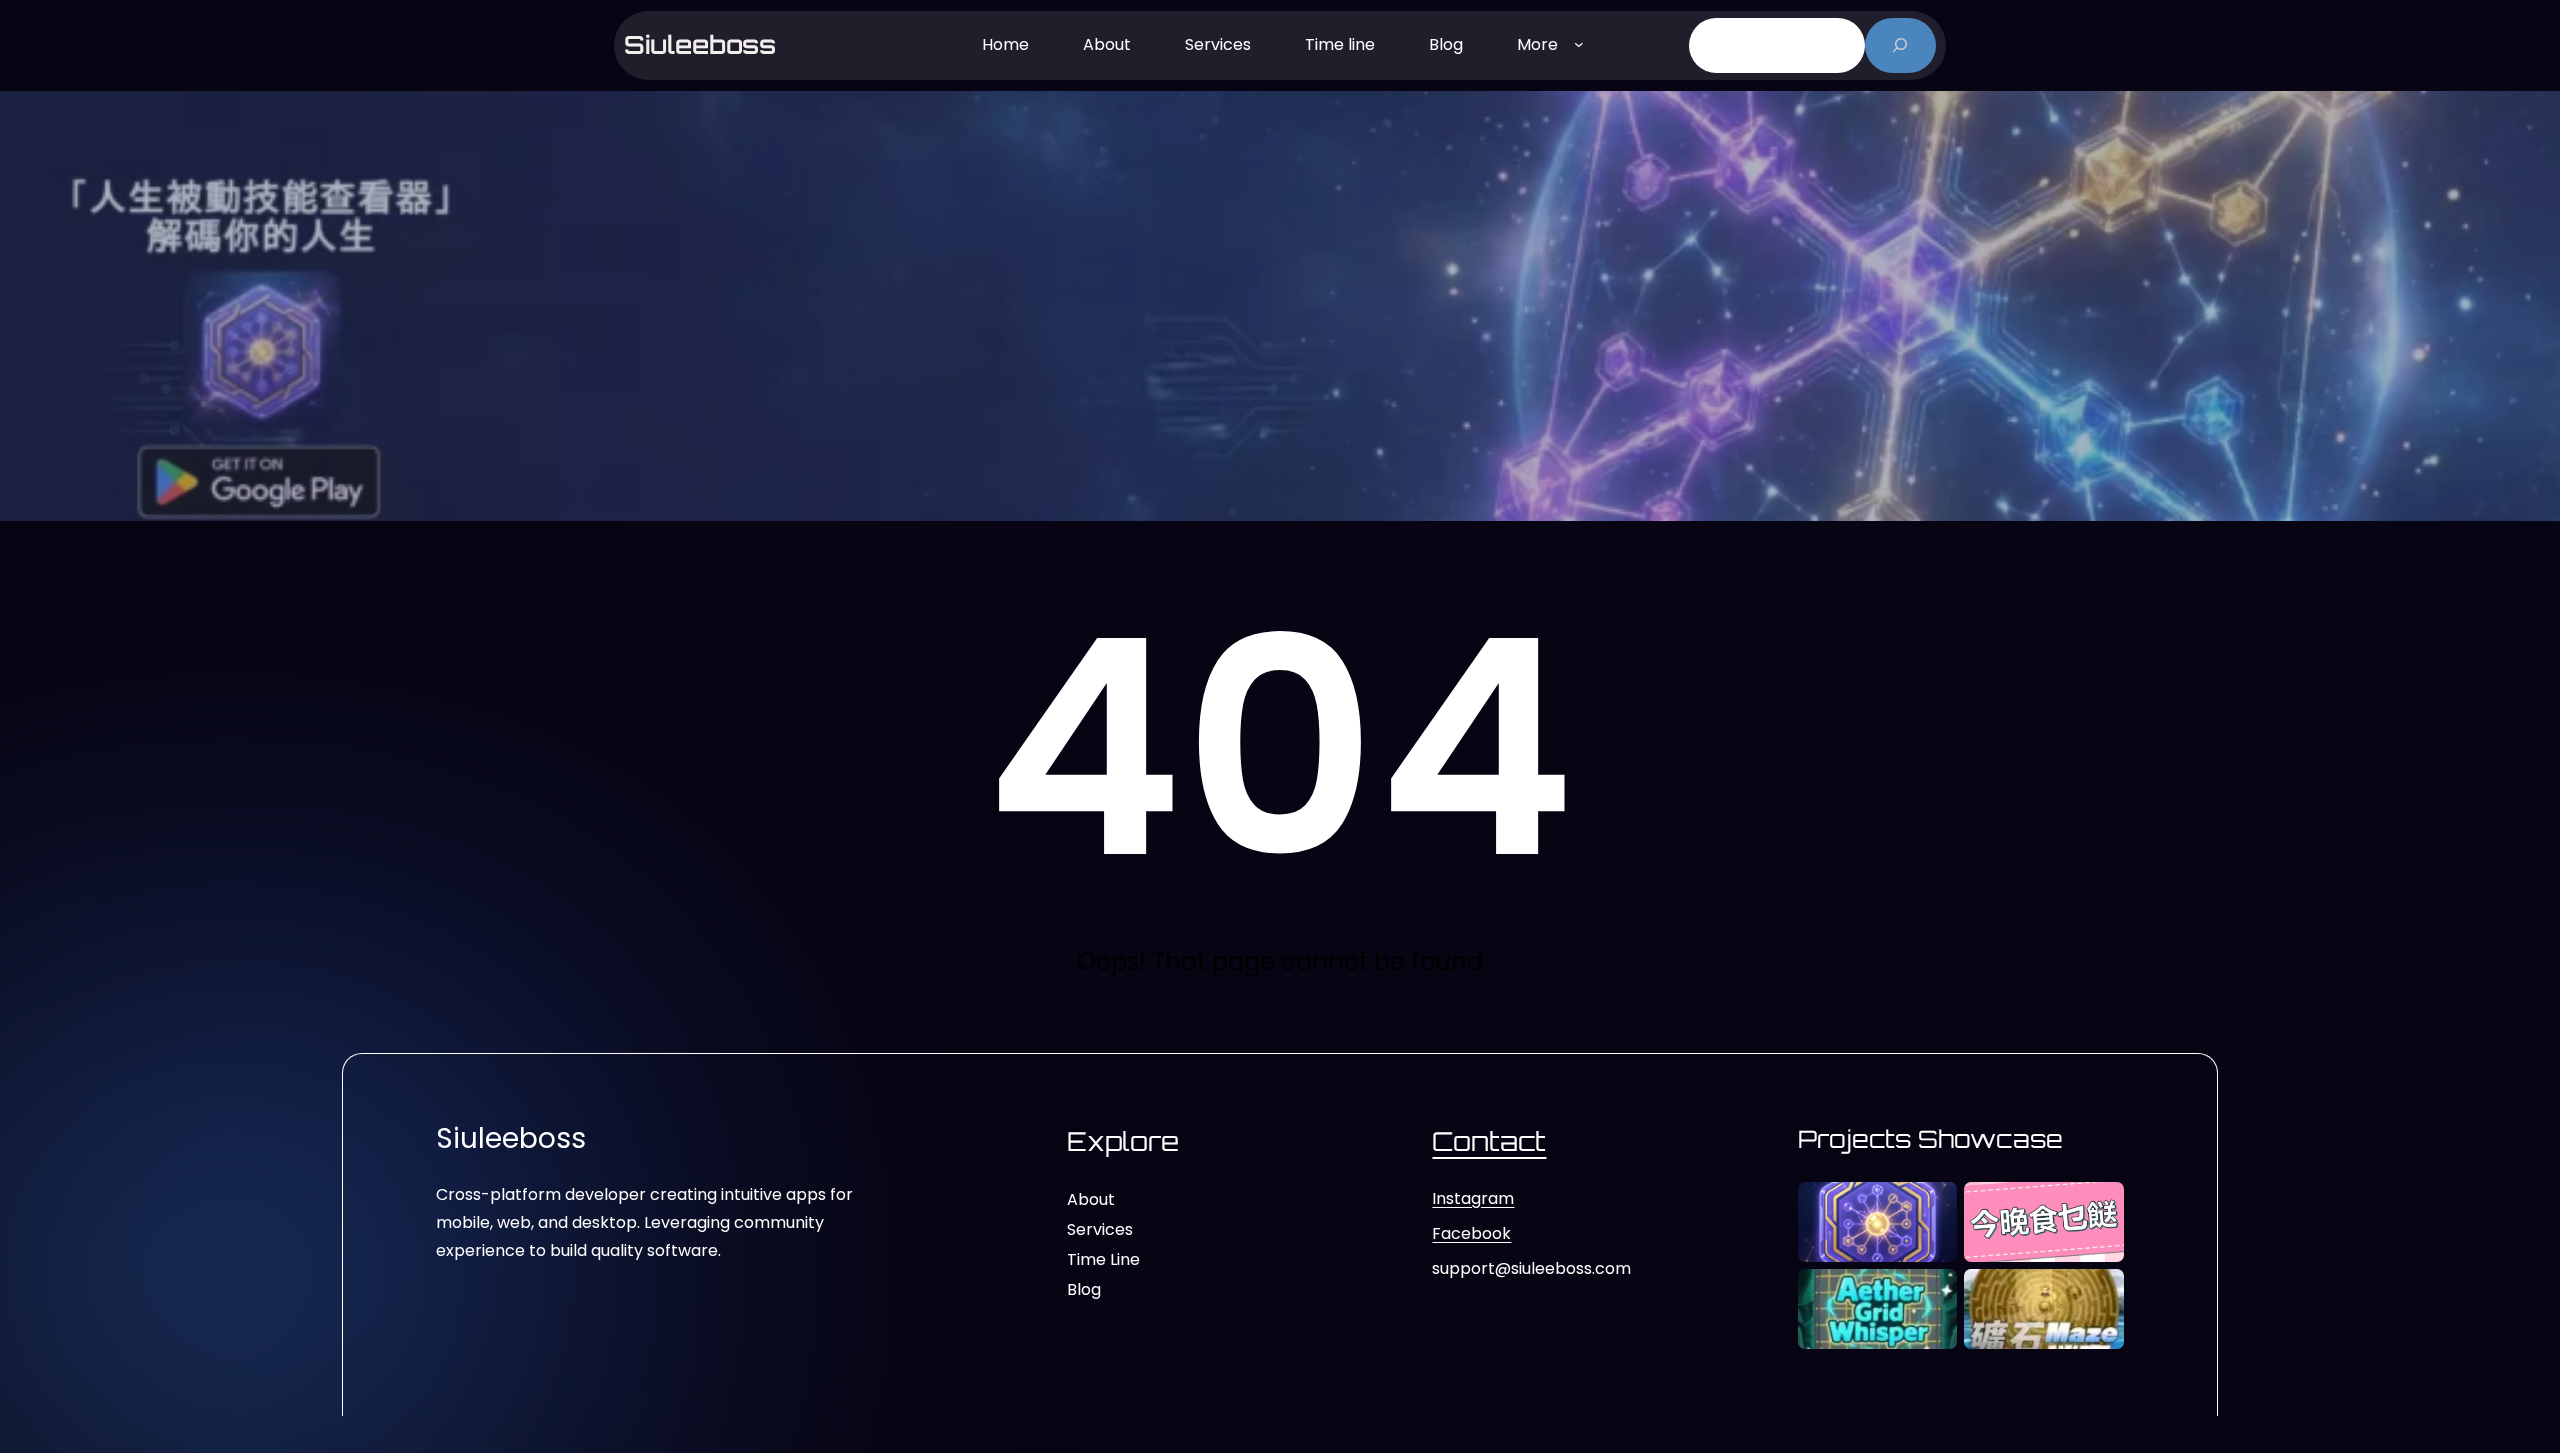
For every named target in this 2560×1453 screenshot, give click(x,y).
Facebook (1471, 1233)
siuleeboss (700, 44)
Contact (1489, 1141)
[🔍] (1900, 45)
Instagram (1473, 1198)
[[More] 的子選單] (1579, 43)
